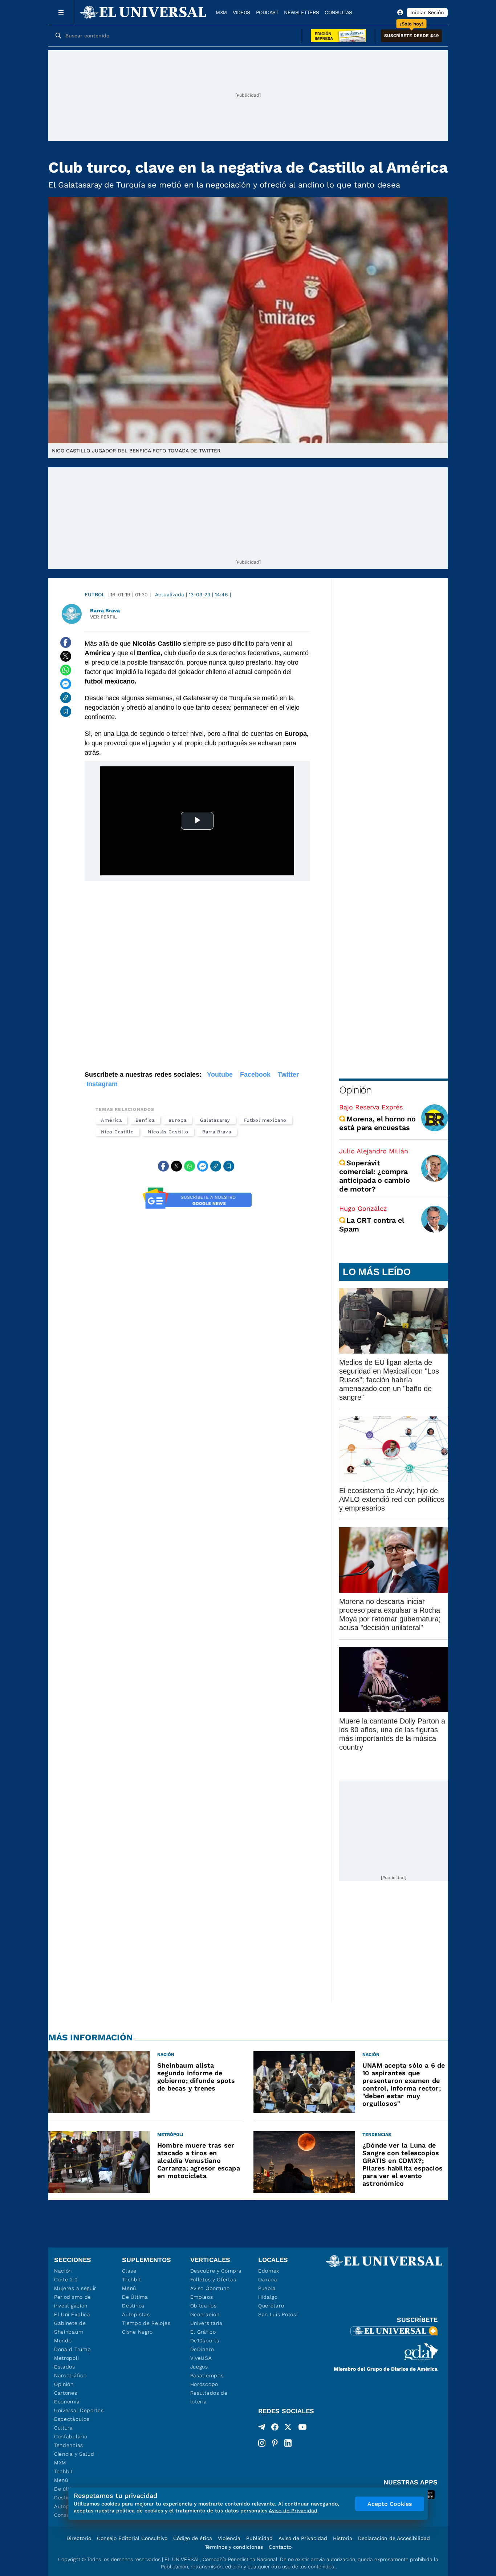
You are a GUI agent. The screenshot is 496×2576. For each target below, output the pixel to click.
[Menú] (61, 12)
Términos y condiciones (234, 2547)
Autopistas (136, 2314)
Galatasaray (215, 1120)
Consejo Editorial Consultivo (132, 2538)
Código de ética (193, 2538)
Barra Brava (217, 1132)
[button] (411, 36)
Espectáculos (72, 2419)
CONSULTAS (338, 12)
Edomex (269, 2271)
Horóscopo (204, 2384)
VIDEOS (241, 12)
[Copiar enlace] (66, 698)
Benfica (145, 1120)
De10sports (205, 2341)
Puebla (267, 2288)
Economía (67, 2402)
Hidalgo (268, 2297)
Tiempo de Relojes (146, 2323)
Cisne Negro (137, 2332)
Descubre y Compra (216, 2271)
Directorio (79, 2538)
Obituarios (204, 2306)
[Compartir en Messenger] (66, 684)
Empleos (202, 2297)
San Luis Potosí (278, 2314)
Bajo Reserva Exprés (371, 1107)
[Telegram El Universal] (262, 2428)
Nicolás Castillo (168, 1132)
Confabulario (71, 2436)
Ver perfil (103, 617)
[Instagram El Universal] (262, 2443)
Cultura (64, 2428)
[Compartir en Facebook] (66, 642)
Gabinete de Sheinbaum (70, 2327)
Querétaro (271, 2306)
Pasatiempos (207, 2375)
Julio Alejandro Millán (374, 1151)
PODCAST (267, 12)
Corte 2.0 (66, 2279)
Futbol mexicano (265, 1120)
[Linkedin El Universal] (288, 2443)
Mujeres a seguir (75, 2288)
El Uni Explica (72, 2314)
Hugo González (363, 1208)
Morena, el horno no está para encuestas (377, 1123)
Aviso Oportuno (210, 2288)
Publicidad (259, 2538)
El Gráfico (203, 2332)
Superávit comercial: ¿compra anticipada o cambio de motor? (374, 1176)
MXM (221, 12)
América (111, 1120)
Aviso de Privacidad (303, 2538)
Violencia (229, 2538)
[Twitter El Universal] (288, 2428)
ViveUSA (201, 2358)
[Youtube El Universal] (302, 2428)
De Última (135, 2297)
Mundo (63, 2341)
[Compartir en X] (66, 656)
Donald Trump (72, 2349)
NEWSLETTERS (301, 12)
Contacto (280, 2547)
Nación (63, 2271)
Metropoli (66, 2358)
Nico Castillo (117, 1132)
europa (178, 1120)
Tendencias (69, 2445)
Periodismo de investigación (73, 2301)
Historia (343, 2538)
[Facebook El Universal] (275, 2428)
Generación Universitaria (206, 2319)
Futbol (95, 594)
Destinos (133, 2306)
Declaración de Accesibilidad (394, 2538)
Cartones (66, 2393)
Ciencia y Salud (74, 2454)
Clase (129, 2271)
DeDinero (202, 2349)
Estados (65, 2367)
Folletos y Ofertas (213, 2279)
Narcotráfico (70, 2375)
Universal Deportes (79, 2410)
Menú (61, 2480)
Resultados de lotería (209, 2397)
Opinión (355, 1090)
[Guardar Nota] (66, 711)
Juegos (199, 2367)
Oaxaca (268, 2279)
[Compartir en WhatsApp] (66, 670)
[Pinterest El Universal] (275, 2443)
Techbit (64, 2471)
